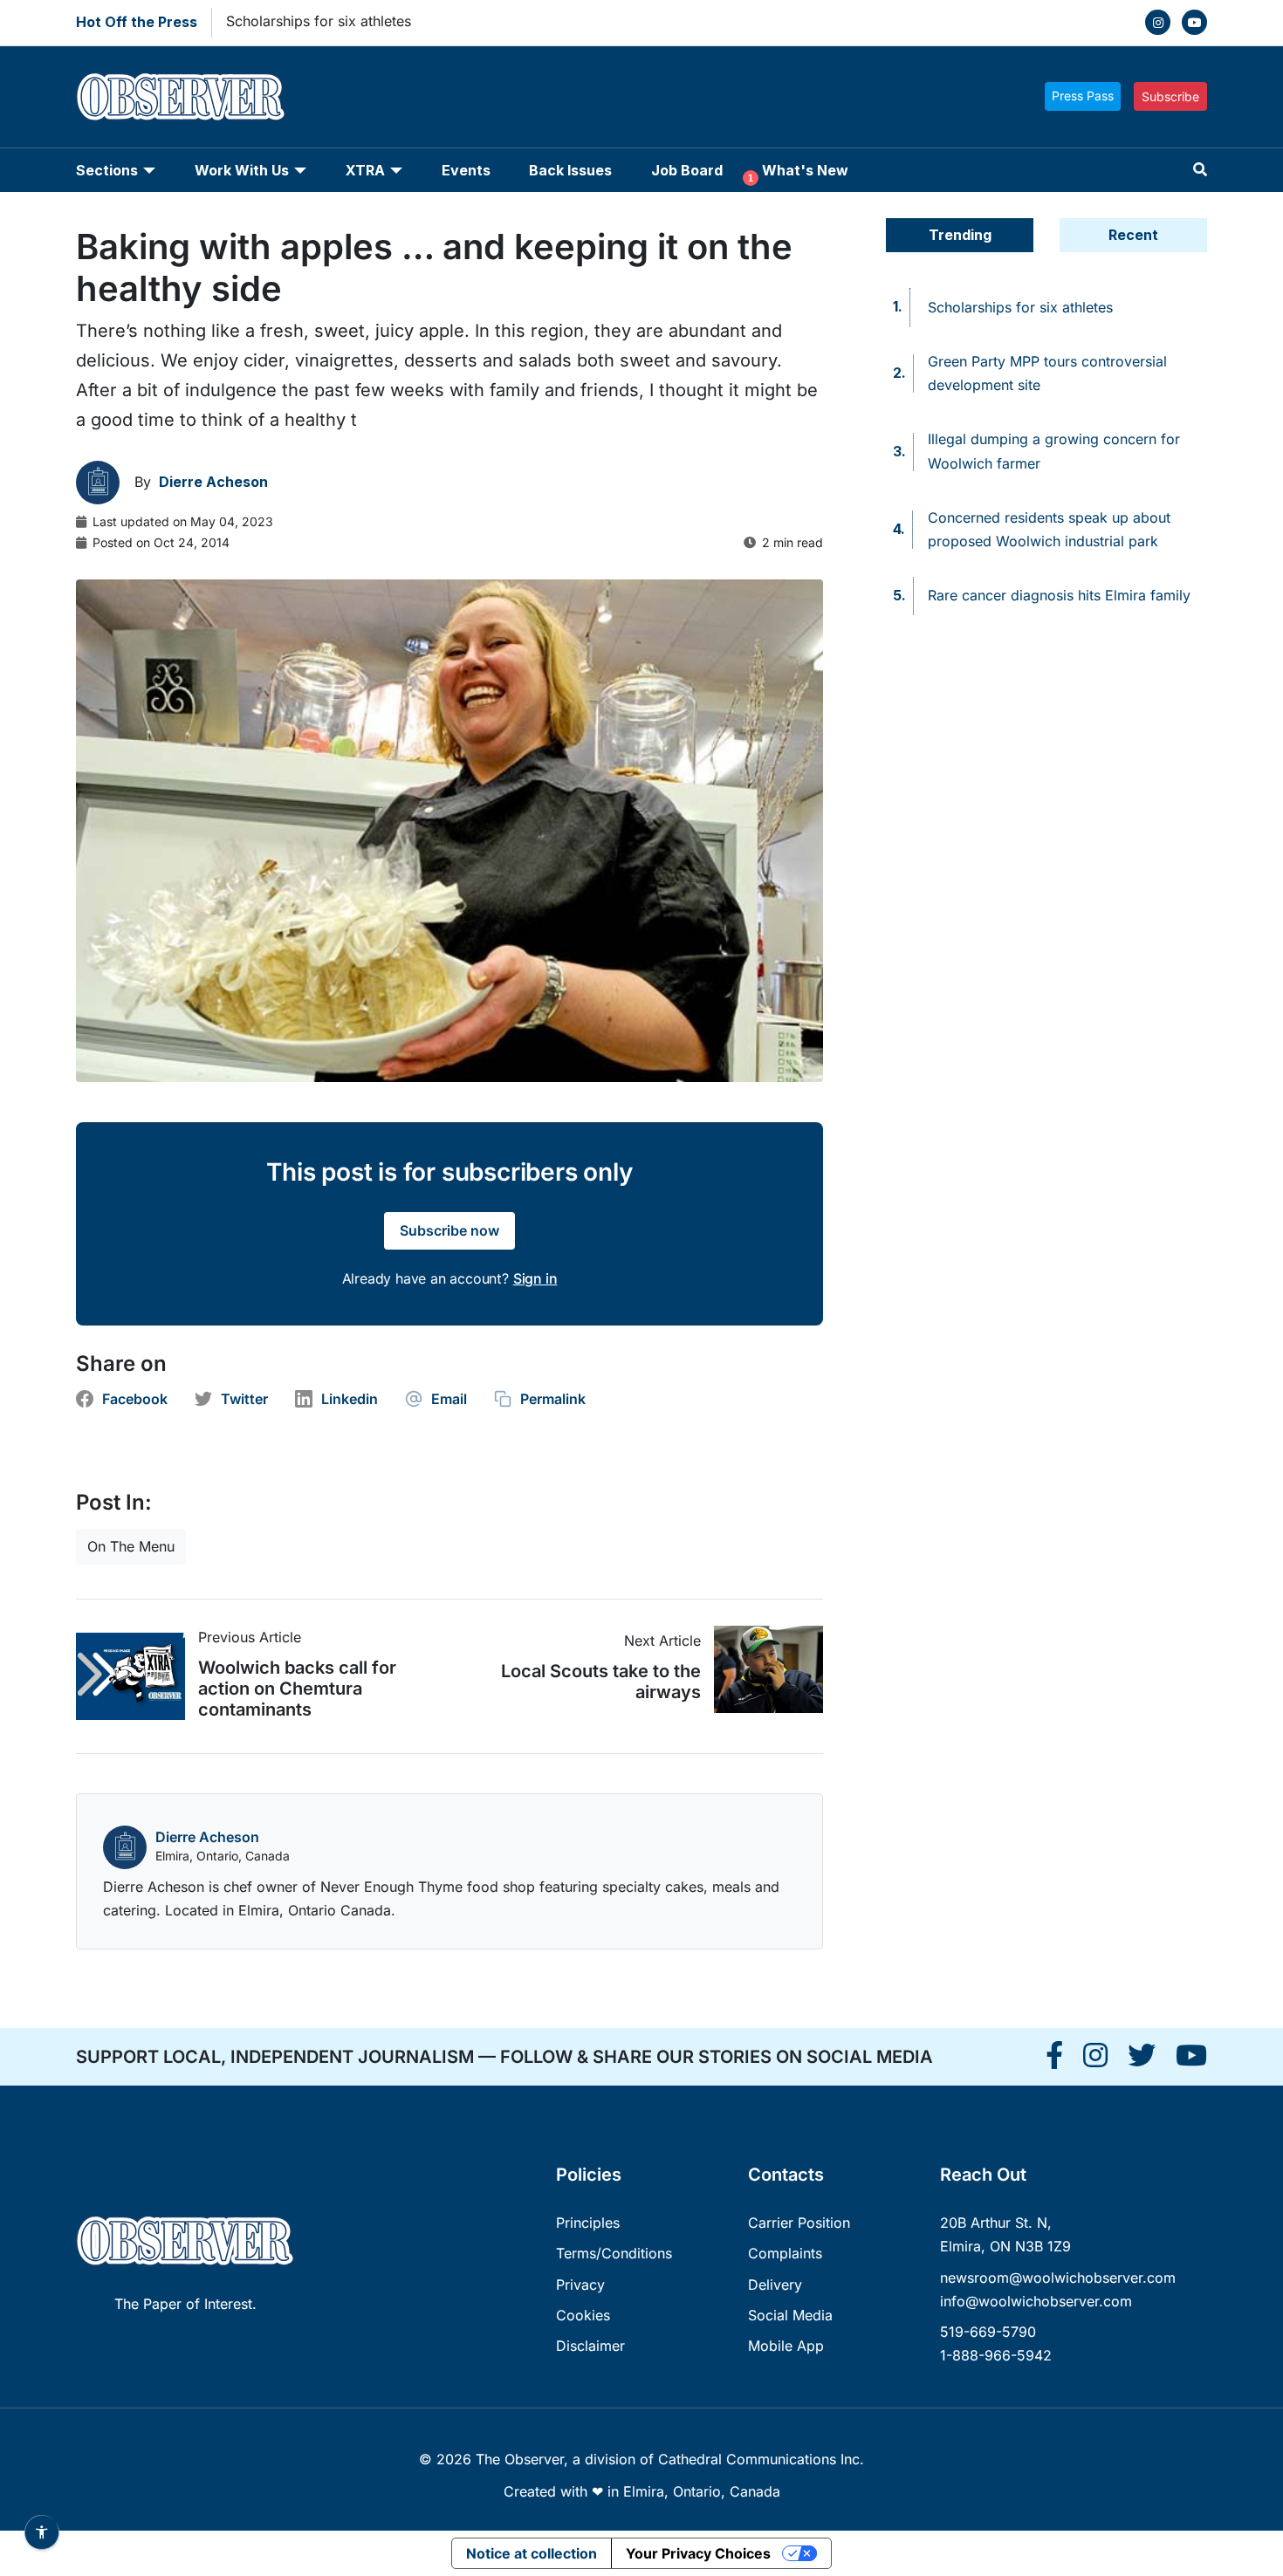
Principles (588, 2223)
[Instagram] (1158, 22)
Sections (107, 170)
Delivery (775, 2285)
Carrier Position (799, 2223)
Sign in (535, 1278)
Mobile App (786, 2346)
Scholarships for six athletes (319, 21)
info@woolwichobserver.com (1036, 2301)
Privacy (580, 2285)
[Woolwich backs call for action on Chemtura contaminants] (137, 1676)
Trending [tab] (960, 235)
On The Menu (131, 1546)
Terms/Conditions (614, 2253)
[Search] (1200, 170)
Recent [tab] (1133, 235)
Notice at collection (532, 2553)
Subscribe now (449, 1230)
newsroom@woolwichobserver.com (1058, 2278)
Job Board (687, 170)
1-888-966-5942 (996, 2355)
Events (466, 170)
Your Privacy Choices (698, 2553)
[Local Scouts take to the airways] (762, 1669)
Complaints (785, 2253)
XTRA (365, 170)
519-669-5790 (988, 2332)
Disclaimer (590, 2346)
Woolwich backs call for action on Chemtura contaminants (297, 1689)
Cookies (583, 2315)
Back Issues (570, 170)
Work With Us (242, 170)
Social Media (790, 2315)
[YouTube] (1194, 22)
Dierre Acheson (207, 1837)
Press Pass (1083, 96)
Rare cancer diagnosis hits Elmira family (1059, 595)
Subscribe (1170, 96)
